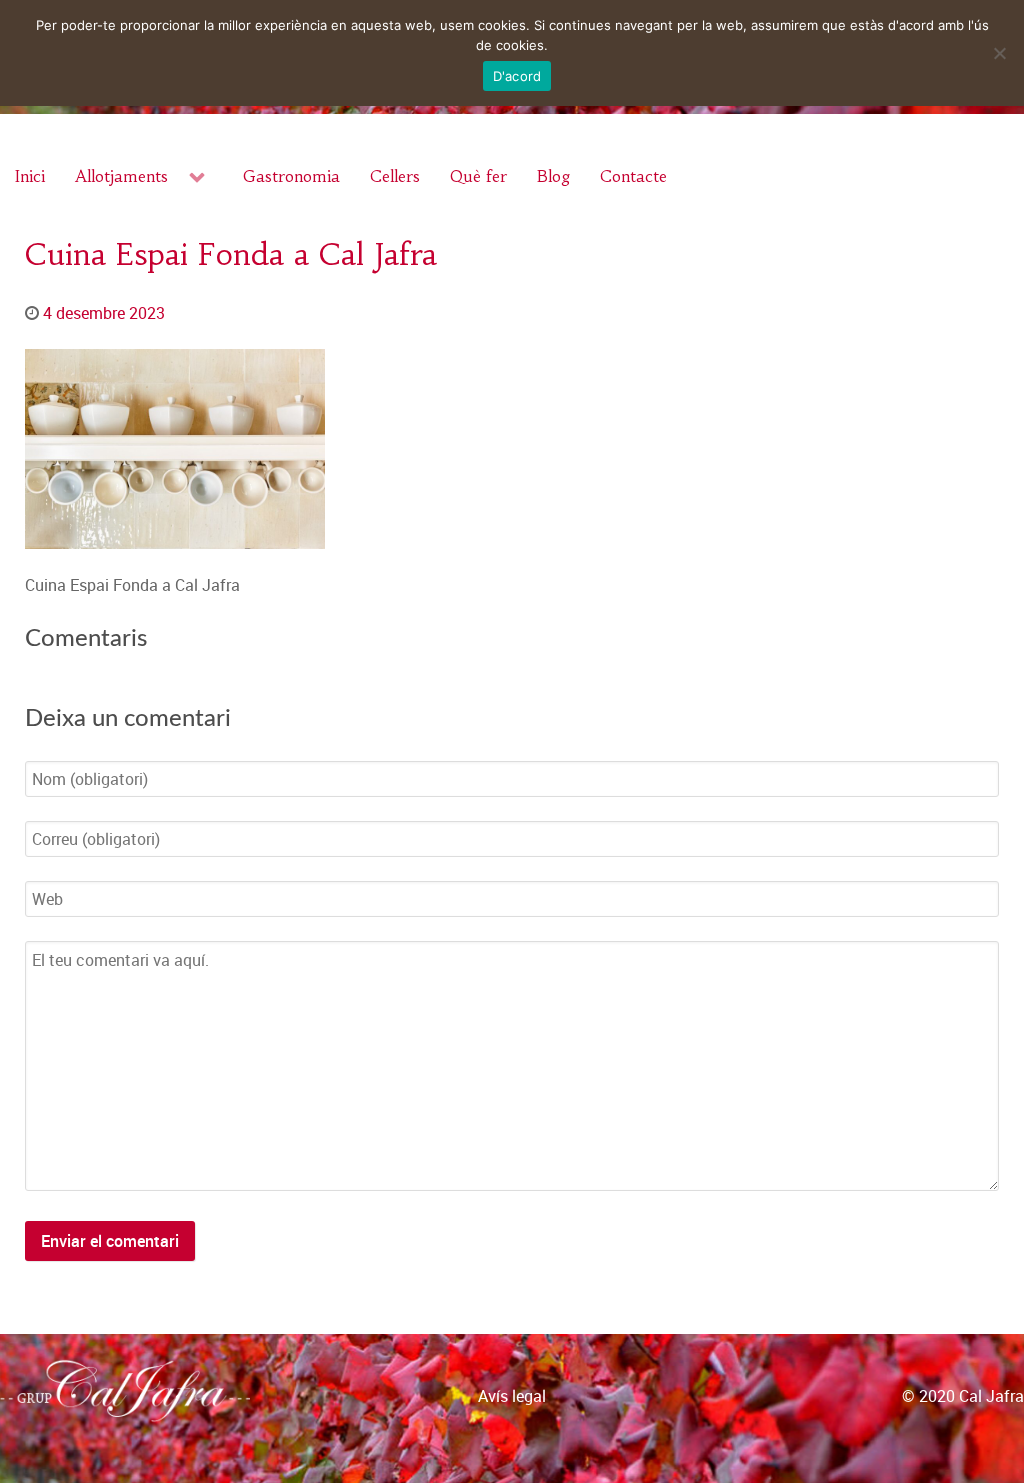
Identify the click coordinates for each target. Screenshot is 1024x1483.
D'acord (517, 76)
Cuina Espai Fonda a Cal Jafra (231, 254)
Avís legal (512, 1396)
